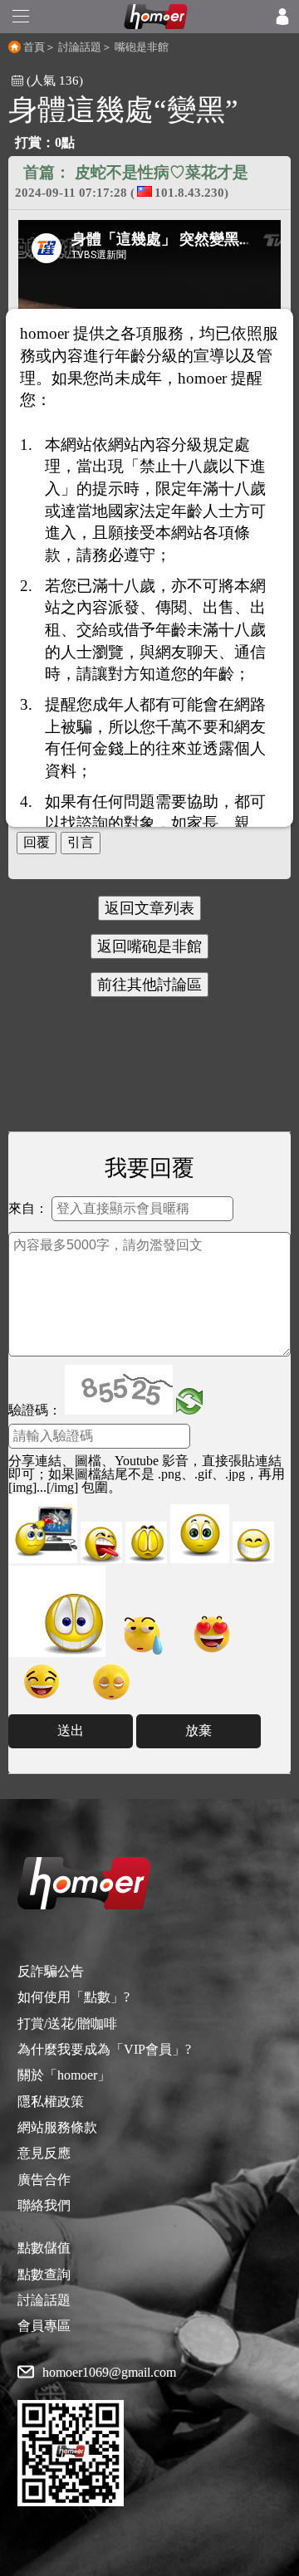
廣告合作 (44, 2180)
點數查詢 (44, 2274)
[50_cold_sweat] (142, 1634)
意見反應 (44, 2153)
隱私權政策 (51, 2102)
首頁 (34, 47)
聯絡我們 (44, 2205)
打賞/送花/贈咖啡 (67, 2024)
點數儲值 (44, 2248)
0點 (65, 142)
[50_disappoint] (146, 1542)
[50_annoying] (101, 1542)
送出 (71, 1730)
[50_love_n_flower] (57, 1611)
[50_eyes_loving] (212, 1634)
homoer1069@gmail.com (109, 2373)
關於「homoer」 (64, 2075)
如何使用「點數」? (74, 1997)
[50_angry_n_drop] (43, 1529)
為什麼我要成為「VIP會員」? (104, 2049)
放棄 (199, 1730)
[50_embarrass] (200, 1534)
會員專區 (44, 2326)
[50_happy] (253, 1542)
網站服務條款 (57, 2127)
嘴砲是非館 (142, 47)
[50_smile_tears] (42, 1681)
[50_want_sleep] (111, 1681)
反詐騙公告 (51, 1971)
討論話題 (80, 47)
